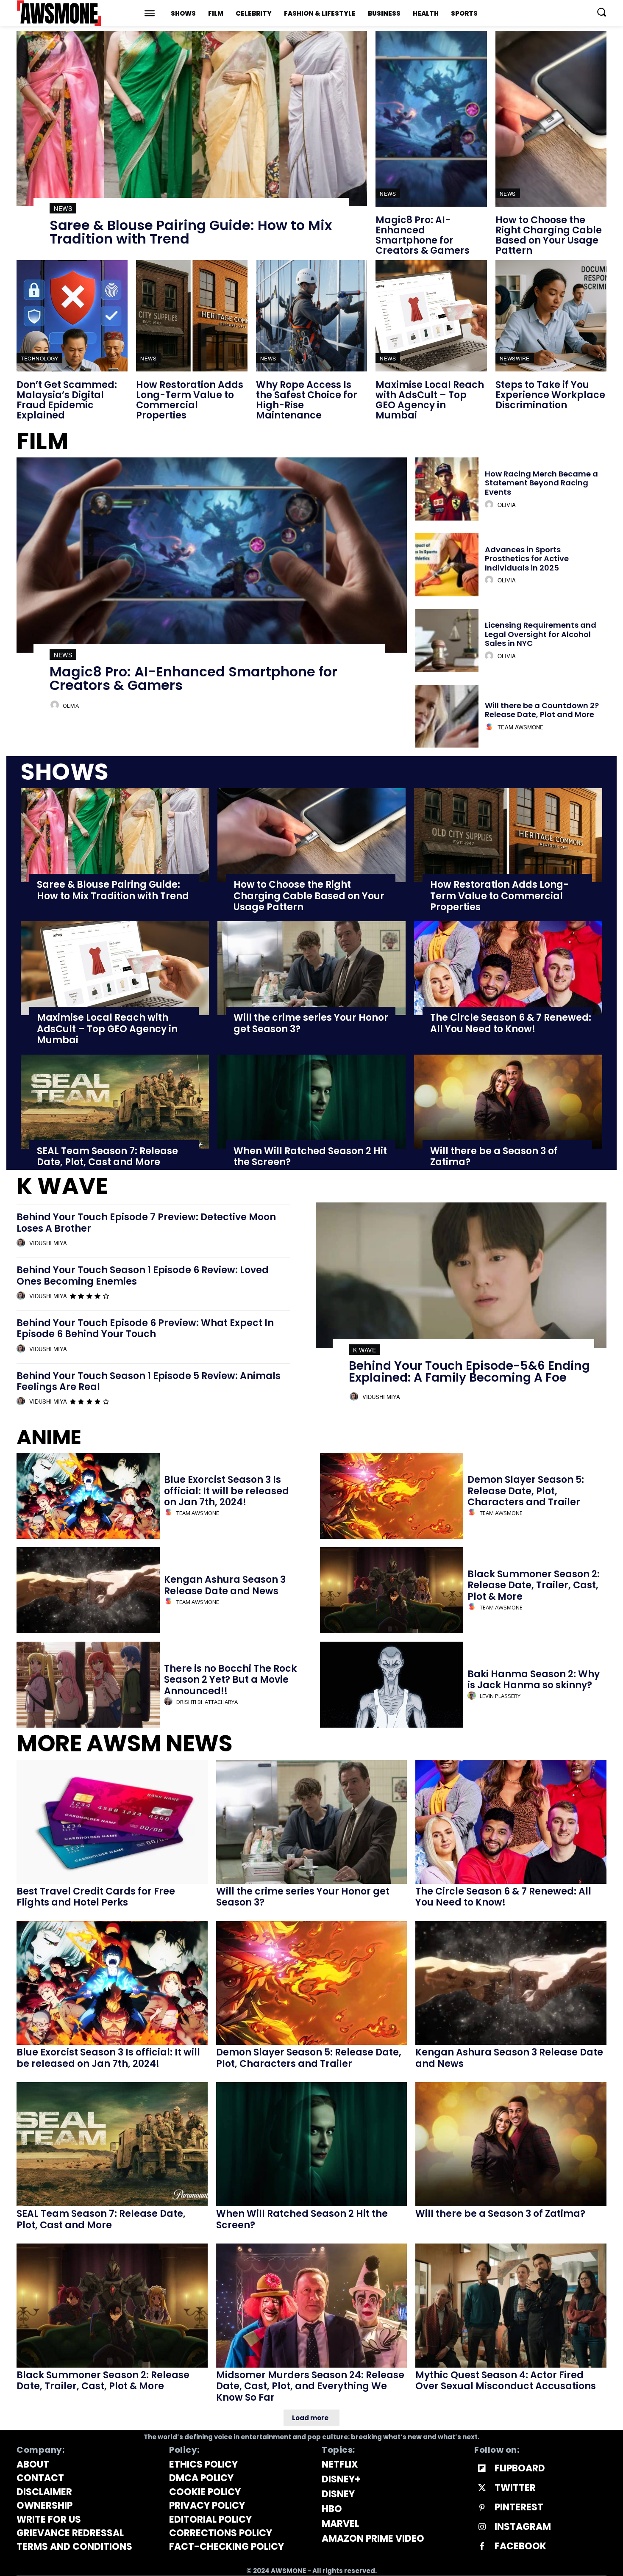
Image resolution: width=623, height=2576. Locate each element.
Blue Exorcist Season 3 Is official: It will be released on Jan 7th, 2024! (227, 1491)
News (63, 208)
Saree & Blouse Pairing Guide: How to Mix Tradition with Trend (191, 232)
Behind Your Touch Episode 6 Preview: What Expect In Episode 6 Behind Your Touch (145, 1328)
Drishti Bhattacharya (207, 1702)
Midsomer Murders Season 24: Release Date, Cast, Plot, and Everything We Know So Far (310, 2386)
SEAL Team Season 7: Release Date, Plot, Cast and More (107, 1156)
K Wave (364, 1350)
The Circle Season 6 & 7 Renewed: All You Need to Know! (511, 1023)
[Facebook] (482, 2547)
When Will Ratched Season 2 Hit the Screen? (310, 1156)
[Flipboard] (482, 2469)
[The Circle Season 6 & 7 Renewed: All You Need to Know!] (508, 968)
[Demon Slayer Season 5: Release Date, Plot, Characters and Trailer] (392, 1496)
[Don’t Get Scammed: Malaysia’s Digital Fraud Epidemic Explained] (72, 316)
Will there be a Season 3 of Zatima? (494, 1156)
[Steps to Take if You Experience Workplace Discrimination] (551, 316)
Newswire (515, 358)
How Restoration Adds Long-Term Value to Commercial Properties (190, 400)
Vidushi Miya (48, 1243)
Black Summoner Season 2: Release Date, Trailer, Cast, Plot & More (534, 1585)
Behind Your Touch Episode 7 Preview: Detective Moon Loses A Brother (146, 1223)
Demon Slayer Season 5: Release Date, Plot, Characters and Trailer (526, 1491)
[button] (601, 12)
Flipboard (520, 2468)
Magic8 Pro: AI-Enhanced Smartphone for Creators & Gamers (423, 235)
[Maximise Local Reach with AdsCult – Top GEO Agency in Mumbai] (431, 316)
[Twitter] (482, 2488)
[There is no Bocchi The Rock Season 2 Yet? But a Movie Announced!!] (88, 1685)
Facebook (520, 2546)
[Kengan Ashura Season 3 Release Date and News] (88, 1590)
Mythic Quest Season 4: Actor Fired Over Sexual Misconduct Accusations (506, 2381)
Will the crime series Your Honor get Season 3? (311, 1023)
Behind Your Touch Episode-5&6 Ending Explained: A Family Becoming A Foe (469, 1372)
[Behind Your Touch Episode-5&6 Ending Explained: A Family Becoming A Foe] (461, 1275)
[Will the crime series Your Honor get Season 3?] (311, 968)
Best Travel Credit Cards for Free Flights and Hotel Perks (96, 1897)
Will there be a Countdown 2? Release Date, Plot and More (542, 710)
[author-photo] (56, 705)
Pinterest (519, 2507)
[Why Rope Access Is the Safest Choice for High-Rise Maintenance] (311, 316)
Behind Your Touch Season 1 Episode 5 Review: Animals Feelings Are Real (149, 1381)
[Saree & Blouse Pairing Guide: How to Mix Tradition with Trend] (192, 119)
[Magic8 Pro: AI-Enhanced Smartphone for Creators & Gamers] (431, 119)
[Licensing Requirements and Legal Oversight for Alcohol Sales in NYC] (447, 641)
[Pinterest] (482, 2508)
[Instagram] (482, 2527)
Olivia (71, 706)
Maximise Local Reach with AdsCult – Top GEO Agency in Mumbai (430, 400)
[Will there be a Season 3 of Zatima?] (508, 1102)
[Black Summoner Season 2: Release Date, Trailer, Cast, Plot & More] (392, 1590)
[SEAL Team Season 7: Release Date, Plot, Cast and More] (115, 1102)
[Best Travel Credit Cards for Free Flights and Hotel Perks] (112, 1822)
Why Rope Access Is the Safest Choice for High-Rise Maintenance (307, 400)
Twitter (515, 2488)
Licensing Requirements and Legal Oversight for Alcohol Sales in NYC (541, 634)
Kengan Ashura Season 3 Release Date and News (225, 1585)
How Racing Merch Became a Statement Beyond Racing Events (541, 483)
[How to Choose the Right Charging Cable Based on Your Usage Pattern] (551, 119)
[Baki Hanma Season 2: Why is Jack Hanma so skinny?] (392, 1685)
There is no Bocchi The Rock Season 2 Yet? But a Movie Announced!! (230, 1680)
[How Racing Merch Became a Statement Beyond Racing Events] (447, 489)
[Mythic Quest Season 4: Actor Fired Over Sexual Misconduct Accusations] (511, 2306)
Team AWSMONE (521, 727)
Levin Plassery (500, 1696)
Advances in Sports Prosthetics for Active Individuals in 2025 (527, 559)
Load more (310, 2418)
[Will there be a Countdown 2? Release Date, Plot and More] (447, 716)
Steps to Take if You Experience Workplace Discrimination (550, 395)
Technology (39, 358)
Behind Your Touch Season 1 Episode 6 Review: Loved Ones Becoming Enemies (143, 1276)
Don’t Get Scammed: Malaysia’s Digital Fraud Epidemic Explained (67, 400)
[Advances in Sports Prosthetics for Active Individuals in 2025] (447, 565)
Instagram (523, 2527)
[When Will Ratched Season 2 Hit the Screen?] (311, 1102)
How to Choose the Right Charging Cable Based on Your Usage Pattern (549, 235)
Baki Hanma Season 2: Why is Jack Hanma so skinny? (534, 1680)
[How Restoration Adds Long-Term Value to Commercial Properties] (192, 316)
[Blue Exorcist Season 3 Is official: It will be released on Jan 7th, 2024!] (88, 1496)
